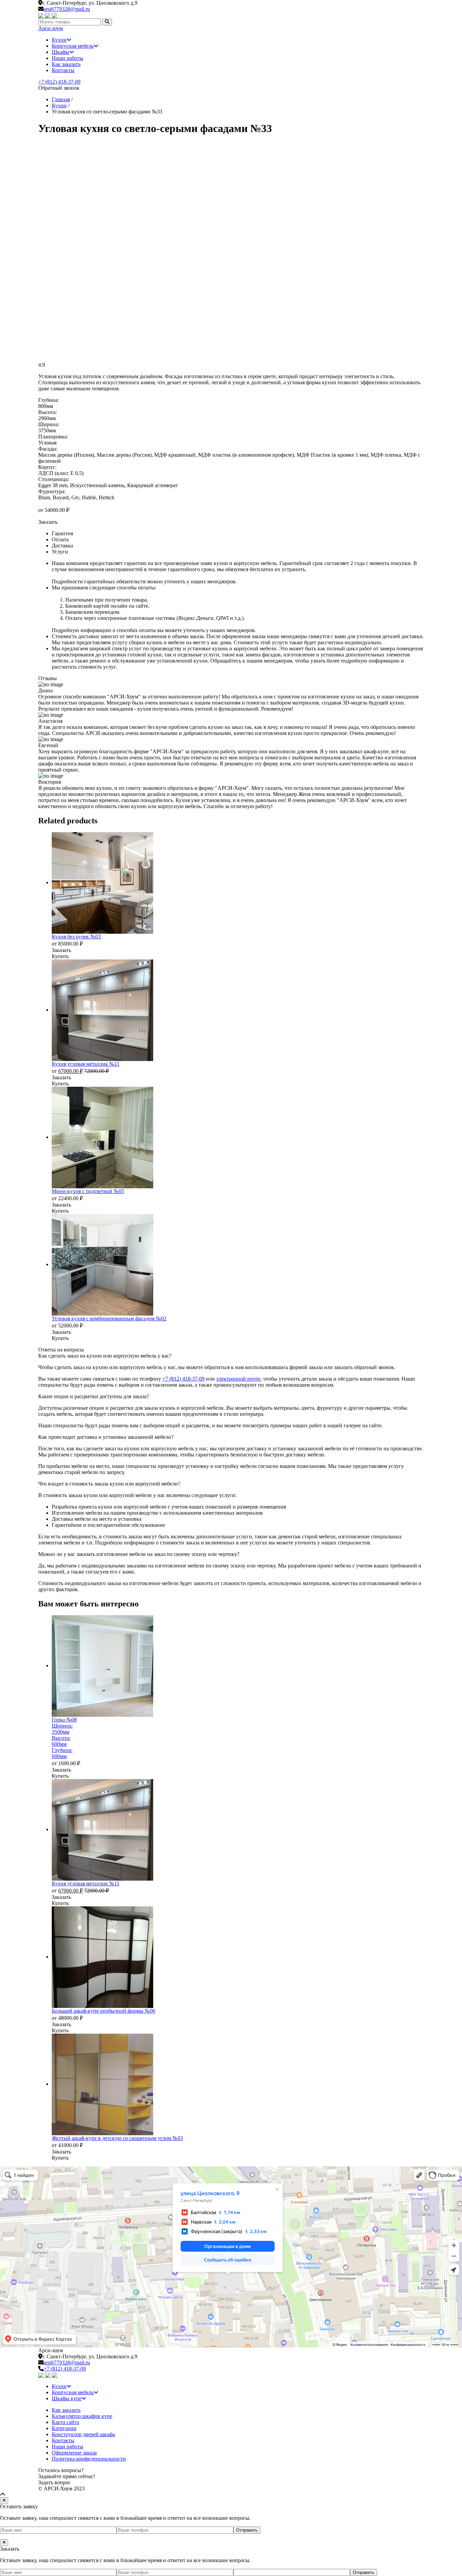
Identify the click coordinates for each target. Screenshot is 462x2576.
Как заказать (66, 64)
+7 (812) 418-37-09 (59, 82)
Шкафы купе (67, 2398)
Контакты (63, 70)
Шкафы (61, 52)
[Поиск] (107, 22)
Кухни (59, 40)
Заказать (48, 522)
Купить (60, 956)
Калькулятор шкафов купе (82, 2416)
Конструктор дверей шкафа (83, 2434)
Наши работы (67, 58)
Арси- (51, 28)
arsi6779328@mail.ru (67, 9)
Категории (64, 2428)
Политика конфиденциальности (89, 2459)
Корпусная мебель (73, 46)
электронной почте (238, 1379)
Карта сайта (65, 2422)
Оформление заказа (74, 2453)
